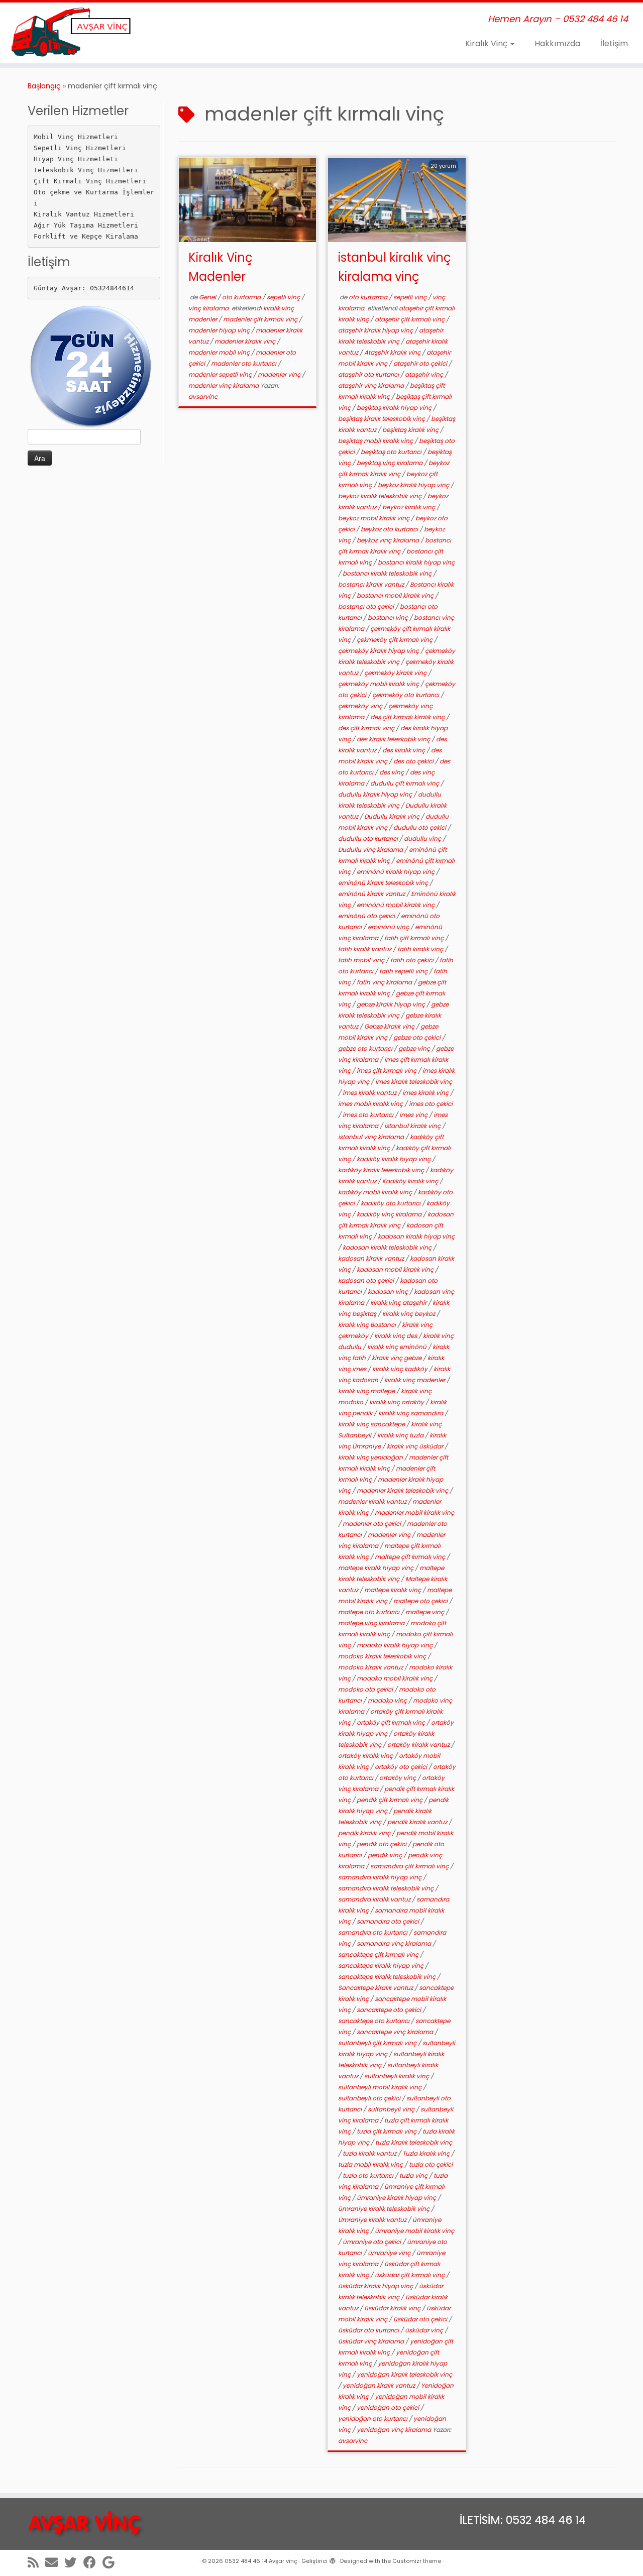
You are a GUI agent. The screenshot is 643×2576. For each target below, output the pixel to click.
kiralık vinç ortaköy (397, 1402)
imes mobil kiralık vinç (371, 1104)
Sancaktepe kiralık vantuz (376, 1988)
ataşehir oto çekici (421, 363)
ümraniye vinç (390, 2253)
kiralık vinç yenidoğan (371, 1457)
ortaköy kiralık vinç (366, 1756)
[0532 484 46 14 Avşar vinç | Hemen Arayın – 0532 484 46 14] (74, 33)
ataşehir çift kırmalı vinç (410, 319)
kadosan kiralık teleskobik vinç (388, 1247)
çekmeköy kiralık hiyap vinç (379, 651)
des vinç (392, 772)
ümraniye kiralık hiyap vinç (397, 2198)
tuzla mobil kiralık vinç (371, 2164)
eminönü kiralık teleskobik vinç (384, 883)
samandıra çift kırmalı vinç (410, 1866)
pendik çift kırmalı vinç (390, 1800)
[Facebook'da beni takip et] (93, 2562)
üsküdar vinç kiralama (372, 2341)
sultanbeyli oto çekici (370, 2098)
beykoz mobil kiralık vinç (374, 518)
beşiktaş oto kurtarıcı (392, 452)
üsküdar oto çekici (421, 2319)
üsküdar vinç (425, 2330)
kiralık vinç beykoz (409, 1314)
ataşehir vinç (425, 374)
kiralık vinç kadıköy (401, 1369)
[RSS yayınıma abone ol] (36, 2562)
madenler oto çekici (372, 1524)
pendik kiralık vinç (365, 1833)
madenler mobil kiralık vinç (414, 1513)
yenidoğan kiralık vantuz (380, 2385)
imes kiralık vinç (426, 1093)
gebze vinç (415, 1048)
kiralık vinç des (396, 1336)
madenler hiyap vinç (220, 330)
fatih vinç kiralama (385, 982)
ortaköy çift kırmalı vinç (392, 1722)
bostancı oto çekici (367, 606)
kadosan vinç (389, 1292)
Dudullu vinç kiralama (371, 850)
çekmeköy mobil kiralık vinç (379, 684)
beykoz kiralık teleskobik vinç (381, 496)
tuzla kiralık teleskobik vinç (414, 2142)
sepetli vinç (284, 297)
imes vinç (414, 1115)
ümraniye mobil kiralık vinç (414, 2231)
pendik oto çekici (382, 1844)
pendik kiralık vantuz (418, 1822)
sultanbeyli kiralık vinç (397, 2076)
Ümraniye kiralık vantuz (373, 2220)
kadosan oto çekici (367, 1280)
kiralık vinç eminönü (398, 1347)
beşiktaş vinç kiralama (390, 463)
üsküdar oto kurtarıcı (369, 2330)
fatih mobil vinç (362, 960)
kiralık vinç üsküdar (416, 1446)
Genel (208, 297)
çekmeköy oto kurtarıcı (406, 695)
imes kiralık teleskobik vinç (414, 1082)
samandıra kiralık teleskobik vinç (387, 1888)
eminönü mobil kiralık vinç (396, 905)
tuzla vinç (414, 2175)
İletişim (614, 43)
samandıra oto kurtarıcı (373, 1932)
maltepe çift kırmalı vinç (411, 1557)
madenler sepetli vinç (221, 374)
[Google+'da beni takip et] (112, 2562)
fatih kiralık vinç (421, 949)
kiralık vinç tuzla (401, 1435)
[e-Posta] (55, 2562)
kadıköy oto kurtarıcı (391, 1203)
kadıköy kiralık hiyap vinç (394, 1159)
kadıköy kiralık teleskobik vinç (382, 1170)
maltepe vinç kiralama (372, 1623)
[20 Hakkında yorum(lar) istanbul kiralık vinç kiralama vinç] (448, 179)
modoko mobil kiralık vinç (395, 1678)
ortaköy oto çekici (402, 1767)
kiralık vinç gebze (397, 1358)
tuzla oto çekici (431, 2164)
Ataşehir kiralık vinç (393, 352)
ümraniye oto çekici (372, 2242)
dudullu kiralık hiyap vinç (376, 794)
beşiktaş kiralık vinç (411, 430)
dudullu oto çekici (420, 827)
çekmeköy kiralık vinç (396, 673)
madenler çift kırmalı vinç (261, 319)
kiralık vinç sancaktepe (372, 1424)
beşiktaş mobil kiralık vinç (376, 441)
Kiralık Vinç (487, 43)
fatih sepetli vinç (404, 971)
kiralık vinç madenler (415, 1380)
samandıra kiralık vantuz (375, 1899)
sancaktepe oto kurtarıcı (374, 2021)
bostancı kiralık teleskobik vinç (388, 573)
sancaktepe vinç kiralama (396, 2032)
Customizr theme (417, 2561)
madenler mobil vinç (220, 352)
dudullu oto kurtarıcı (369, 838)
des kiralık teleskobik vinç (394, 739)
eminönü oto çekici (367, 916)
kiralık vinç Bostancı (368, 1325)
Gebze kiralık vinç (390, 1026)
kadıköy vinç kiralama (390, 1214)
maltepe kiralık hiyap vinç (377, 1568)
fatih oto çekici (413, 960)
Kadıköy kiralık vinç (411, 1181)
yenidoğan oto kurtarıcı (373, 2419)
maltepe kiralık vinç (393, 1590)
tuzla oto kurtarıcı (369, 2175)
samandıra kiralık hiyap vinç (381, 1877)
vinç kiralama (209, 308)
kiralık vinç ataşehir (399, 1303)
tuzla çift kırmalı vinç (387, 2131)
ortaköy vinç (398, 1778)
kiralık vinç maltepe (367, 1391)
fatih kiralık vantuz (365, 949)
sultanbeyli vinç (392, 2109)
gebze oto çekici (418, 1037)
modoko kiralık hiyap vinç (395, 1645)
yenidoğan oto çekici (389, 2407)
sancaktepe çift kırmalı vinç (379, 1954)
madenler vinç (280, 374)
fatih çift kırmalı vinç (415, 938)
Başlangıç (44, 86)
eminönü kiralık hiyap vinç (396, 872)
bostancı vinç (389, 618)
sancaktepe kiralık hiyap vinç (382, 1966)
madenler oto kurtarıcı (244, 363)
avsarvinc (203, 397)
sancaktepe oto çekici (390, 2010)
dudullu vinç (423, 838)
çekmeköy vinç (361, 706)
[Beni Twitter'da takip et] (74, 2562)
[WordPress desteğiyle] (333, 2559)
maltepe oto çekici (421, 1601)
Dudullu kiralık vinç (393, 816)
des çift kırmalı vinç (367, 728)
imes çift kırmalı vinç (387, 1071)
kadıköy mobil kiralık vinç (376, 1192)
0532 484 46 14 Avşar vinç (261, 2561)
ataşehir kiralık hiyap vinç (376, 330)
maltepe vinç (425, 1612)
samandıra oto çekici (389, 1921)
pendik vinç (386, 1855)
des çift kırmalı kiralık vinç (408, 717)
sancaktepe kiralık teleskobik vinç (388, 1977)
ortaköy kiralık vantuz (419, 1745)
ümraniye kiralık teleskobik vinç (385, 2209)
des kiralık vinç (404, 750)
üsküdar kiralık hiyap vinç (376, 2286)
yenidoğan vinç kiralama (395, 2430)
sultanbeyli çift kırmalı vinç (378, 2043)
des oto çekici (414, 761)
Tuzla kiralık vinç (427, 2153)
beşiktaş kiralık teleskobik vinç (382, 419)
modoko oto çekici (366, 1689)
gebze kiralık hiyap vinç (392, 1004)
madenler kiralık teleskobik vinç (403, 1490)
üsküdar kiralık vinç (393, 2308)
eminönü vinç (389, 927)
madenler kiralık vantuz (373, 1501)
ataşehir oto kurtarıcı (369, 374)
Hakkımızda (557, 43)
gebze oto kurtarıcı (366, 1048)
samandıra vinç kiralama (395, 1943)
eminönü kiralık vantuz (372, 894)
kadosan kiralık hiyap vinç (416, 1236)
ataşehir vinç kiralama (372, 385)
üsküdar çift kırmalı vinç (410, 2275)
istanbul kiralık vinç (413, 1126)
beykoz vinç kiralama (389, 540)
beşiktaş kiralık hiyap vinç (395, 408)
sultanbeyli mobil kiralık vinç (381, 2087)
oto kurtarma (242, 297)
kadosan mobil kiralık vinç (396, 1269)
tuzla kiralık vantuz (370, 2153)
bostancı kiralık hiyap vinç (416, 562)
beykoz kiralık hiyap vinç (414, 485)
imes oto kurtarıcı (369, 1115)
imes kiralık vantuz (370, 1093)
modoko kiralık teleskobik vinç (383, 1656)
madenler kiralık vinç (246, 341)
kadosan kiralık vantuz (372, 1258)
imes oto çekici (431, 1104)
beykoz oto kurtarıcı (390, 529)
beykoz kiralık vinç (409, 507)
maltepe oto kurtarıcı (369, 1612)
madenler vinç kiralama (224, 385)
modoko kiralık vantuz (371, 1667)
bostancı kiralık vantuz (372, 584)
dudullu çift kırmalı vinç (405, 783)
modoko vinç (388, 1700)
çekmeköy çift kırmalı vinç (395, 640)
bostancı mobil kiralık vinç (396, 595)
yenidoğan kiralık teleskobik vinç (404, 2374)
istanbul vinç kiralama (372, 1137)
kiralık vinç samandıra (411, 1413)
